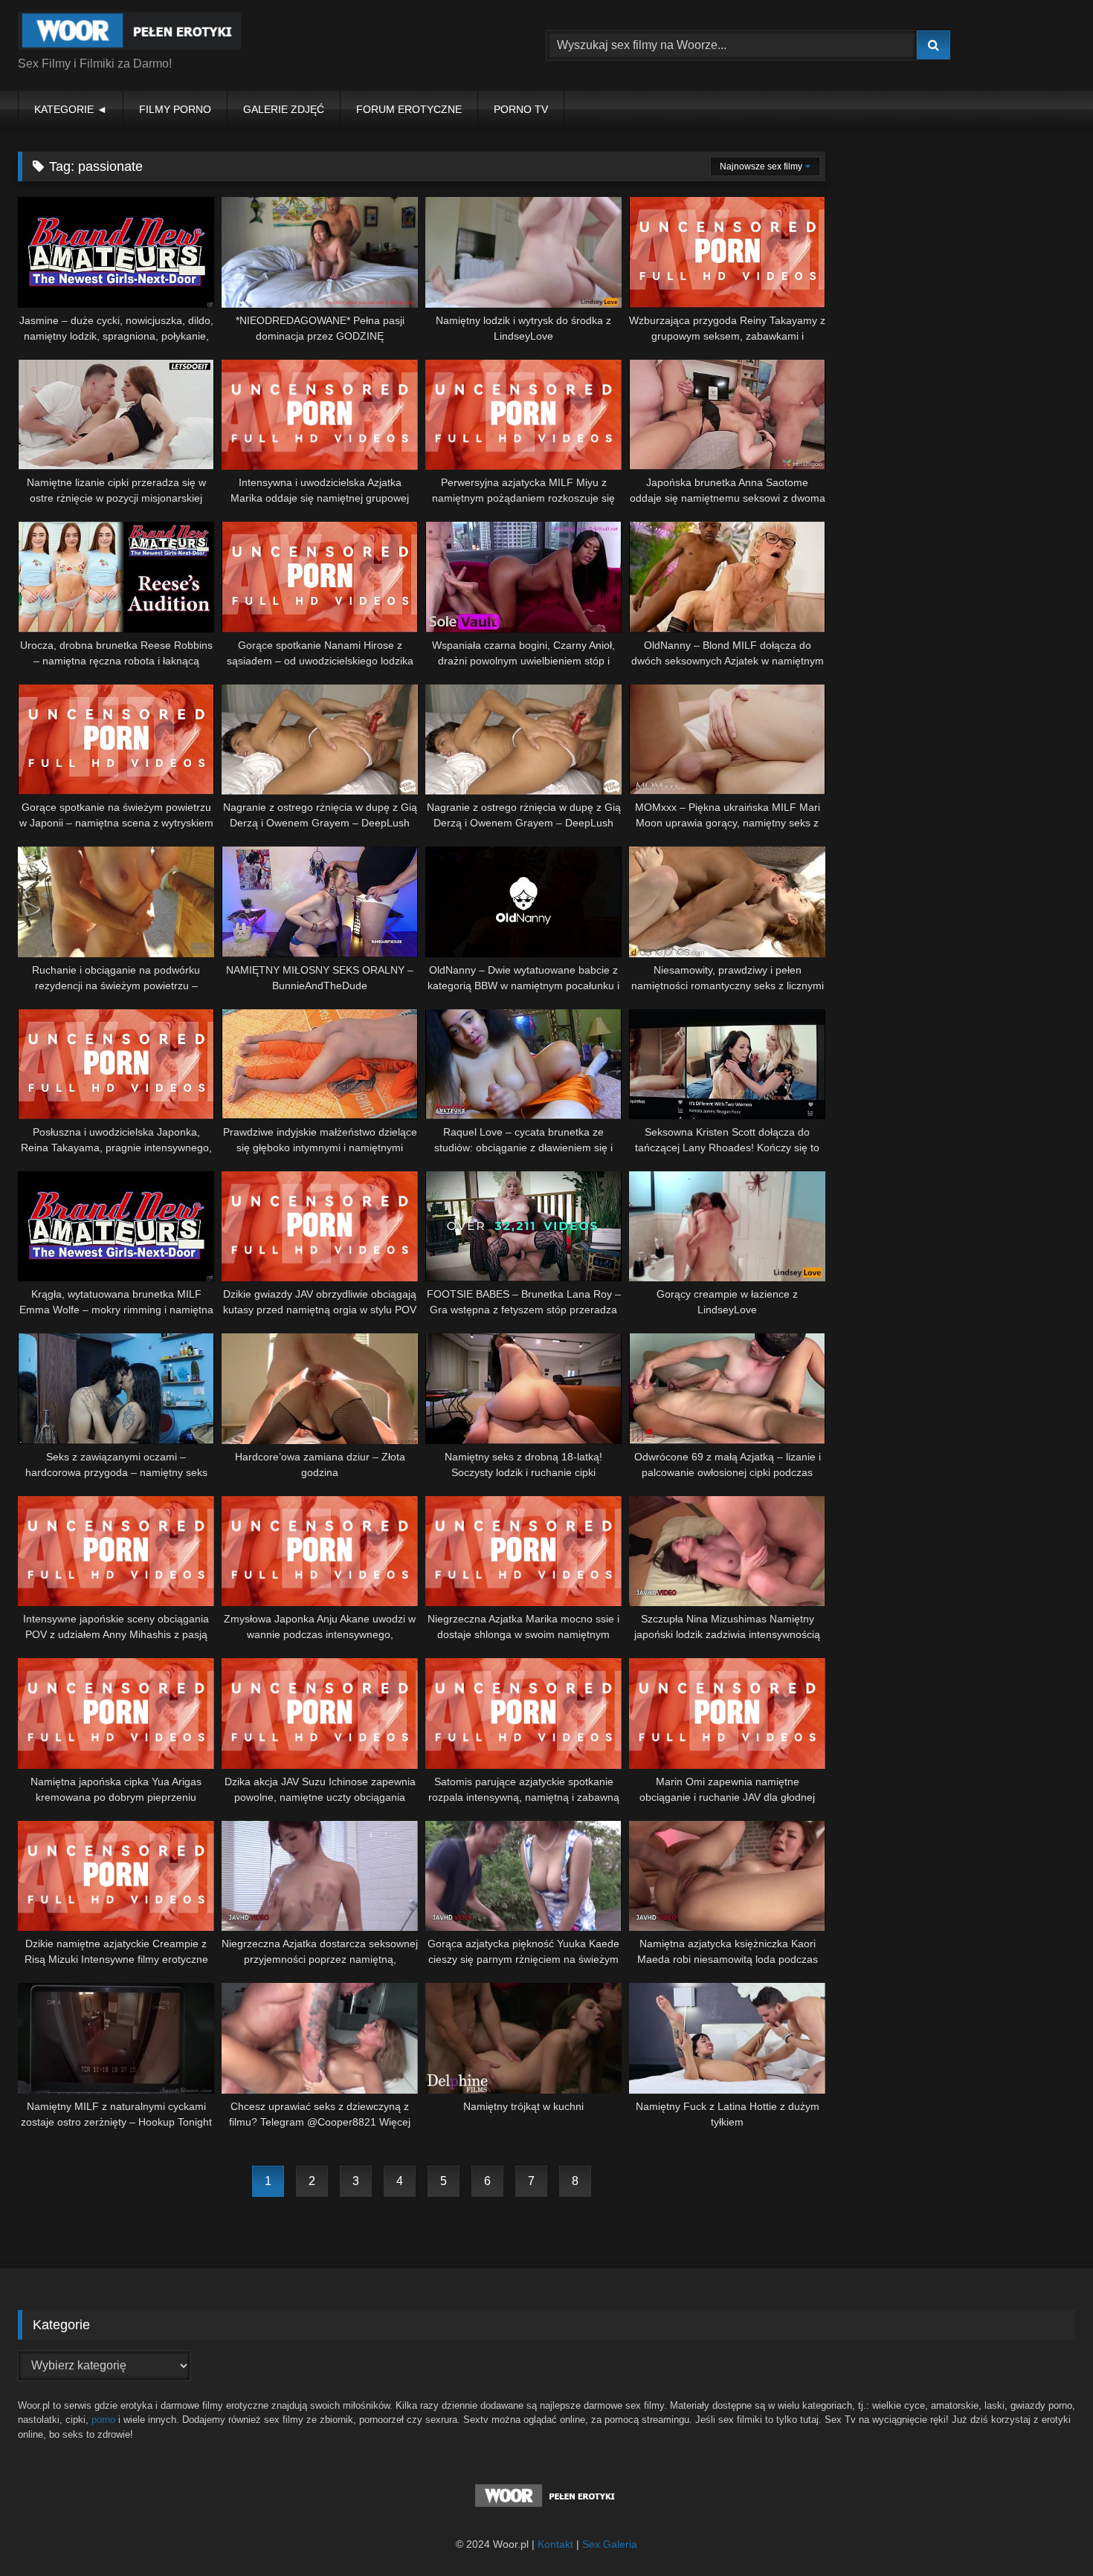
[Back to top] (1047, 2532)
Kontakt (555, 2544)
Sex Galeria (610, 2544)
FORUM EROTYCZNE (409, 109)
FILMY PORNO (175, 109)
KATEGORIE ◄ (71, 109)
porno (103, 2420)
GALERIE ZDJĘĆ (284, 109)
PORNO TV (521, 109)
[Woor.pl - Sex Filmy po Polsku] (129, 33)
